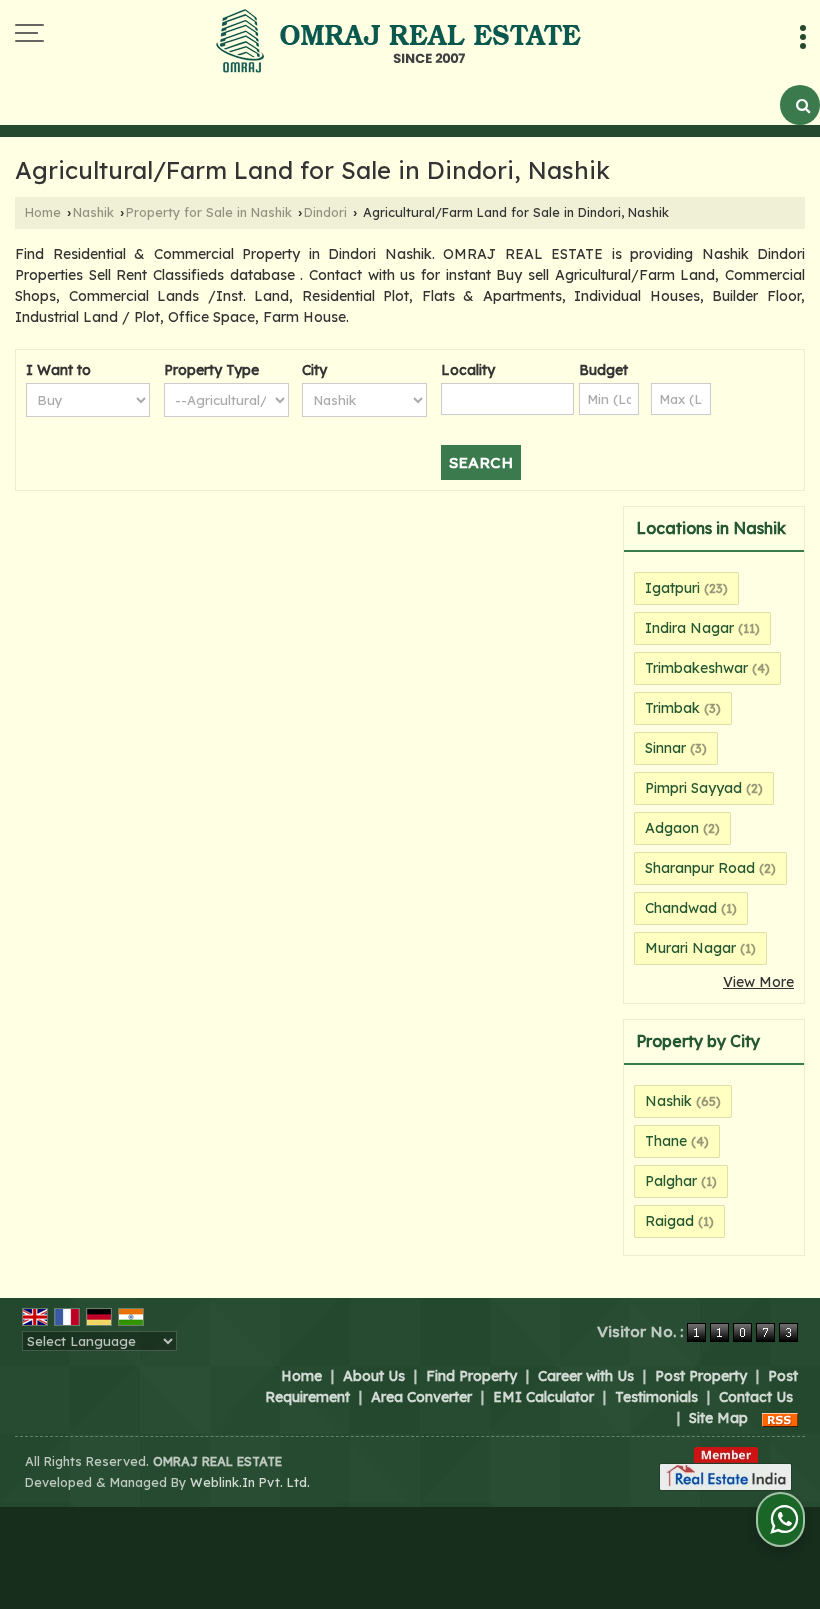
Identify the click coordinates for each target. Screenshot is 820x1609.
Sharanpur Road (700, 868)
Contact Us (756, 1397)
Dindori (325, 212)
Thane (666, 1141)
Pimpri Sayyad (693, 788)
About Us (374, 1376)
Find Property (471, 1376)
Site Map (718, 1418)
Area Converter (421, 1397)
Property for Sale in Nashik (209, 212)
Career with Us (586, 1376)
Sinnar (665, 748)
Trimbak (672, 708)
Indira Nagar (689, 628)
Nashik (93, 212)
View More (758, 982)
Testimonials (656, 1397)
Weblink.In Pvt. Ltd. (250, 1482)
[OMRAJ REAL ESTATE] (398, 42)
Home (43, 212)
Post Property (701, 1376)
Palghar (671, 1181)
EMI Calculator (543, 1397)
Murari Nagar (690, 948)
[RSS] (780, 1418)
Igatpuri (672, 588)
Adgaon (672, 828)
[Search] (800, 105)
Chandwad (681, 908)
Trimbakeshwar (696, 668)
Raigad (669, 1221)
